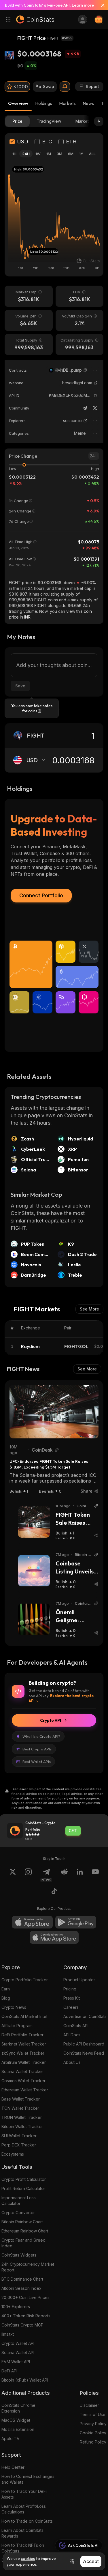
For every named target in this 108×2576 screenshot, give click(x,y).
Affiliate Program (17, 2026)
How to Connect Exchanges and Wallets (28, 2479)
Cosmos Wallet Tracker (23, 2081)
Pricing (70, 1989)
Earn (6, 1989)
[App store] (32, 1922)
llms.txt (8, 2334)
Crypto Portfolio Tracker (25, 1980)
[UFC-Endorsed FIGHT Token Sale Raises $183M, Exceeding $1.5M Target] (54, 1412)
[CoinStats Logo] (35, 19)
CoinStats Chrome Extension (18, 2408)
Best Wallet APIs (37, 1762)
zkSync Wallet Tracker (23, 2053)
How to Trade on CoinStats (27, 2521)
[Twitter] (95, 408)
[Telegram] (85, 408)
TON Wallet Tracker (20, 2108)
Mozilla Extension (18, 2429)
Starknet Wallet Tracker (24, 2044)
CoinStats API (76, 2026)
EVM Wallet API (16, 2362)
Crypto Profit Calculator (24, 2179)
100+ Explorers (16, 2307)
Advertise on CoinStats (85, 2016)
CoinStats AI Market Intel (24, 2016)
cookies (28, 2559)
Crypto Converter (18, 2213)
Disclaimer (89, 2405)
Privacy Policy (93, 2424)
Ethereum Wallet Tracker (25, 2090)
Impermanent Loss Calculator (19, 2200)
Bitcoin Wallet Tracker (22, 2126)
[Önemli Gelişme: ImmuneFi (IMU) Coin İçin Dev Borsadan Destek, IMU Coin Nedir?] (34, 1619)
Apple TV (11, 2438)
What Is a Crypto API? (41, 1736)
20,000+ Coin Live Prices (25, 2297)
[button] (85, 370)
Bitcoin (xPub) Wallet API (25, 2380)
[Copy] (85, 370)
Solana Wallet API (18, 2352)
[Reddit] (64, 1875)
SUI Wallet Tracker (19, 2136)
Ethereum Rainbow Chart (25, 2231)
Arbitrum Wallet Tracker (24, 2062)
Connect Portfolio (41, 895)
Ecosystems (13, 2154)
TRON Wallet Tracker (22, 2117)
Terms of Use (93, 2414)
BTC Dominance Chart (22, 2279)
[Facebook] (54, 1892)
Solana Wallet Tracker (22, 2071)
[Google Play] (76, 1922)
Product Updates (79, 1980)
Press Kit (72, 1998)
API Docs (72, 2035)
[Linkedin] (80, 1875)
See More (89, 1309)
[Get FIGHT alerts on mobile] (65, 87)
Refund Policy (93, 2442)
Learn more (83, 5)
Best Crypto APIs (37, 1749)
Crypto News (14, 2007)
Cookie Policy (93, 2433)
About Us (72, 2062)
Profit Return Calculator (23, 2188)
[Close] (101, 5)
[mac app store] (54, 1937)
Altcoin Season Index (21, 2288)
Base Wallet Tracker (21, 2099)
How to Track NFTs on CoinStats (23, 2548)
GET (73, 1831)
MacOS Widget (16, 2420)
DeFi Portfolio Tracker (22, 2035)
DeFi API (9, 2371)
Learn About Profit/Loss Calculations (24, 2509)
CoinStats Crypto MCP (22, 2325)
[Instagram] (28, 1875)
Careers (71, 2007)
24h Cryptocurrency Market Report (28, 2267)
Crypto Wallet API (18, 2343)
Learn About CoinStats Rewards (22, 2533)
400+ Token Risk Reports (26, 2316)
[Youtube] (95, 1875)
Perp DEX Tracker (19, 2145)
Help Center (13, 2467)
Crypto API (51, 1720)
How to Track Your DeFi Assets (24, 2494)
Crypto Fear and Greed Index (23, 2243)
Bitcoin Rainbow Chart (22, 2222)
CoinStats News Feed (84, 2053)
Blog (6, 1998)
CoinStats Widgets (19, 2255)
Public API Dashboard (84, 2044)
